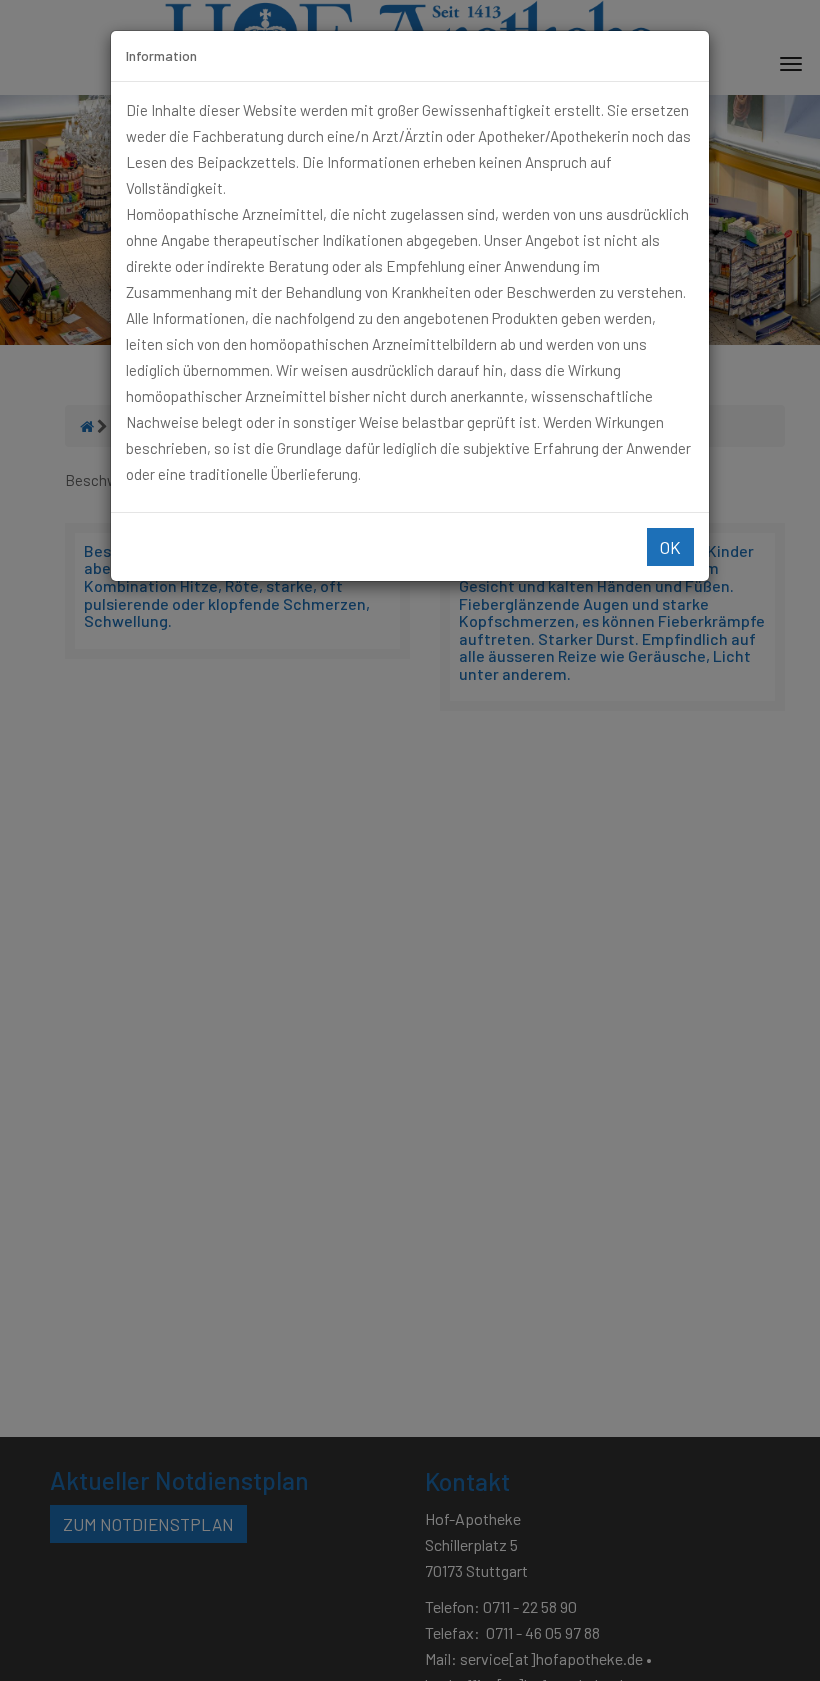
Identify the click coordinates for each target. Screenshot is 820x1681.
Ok (670, 547)
